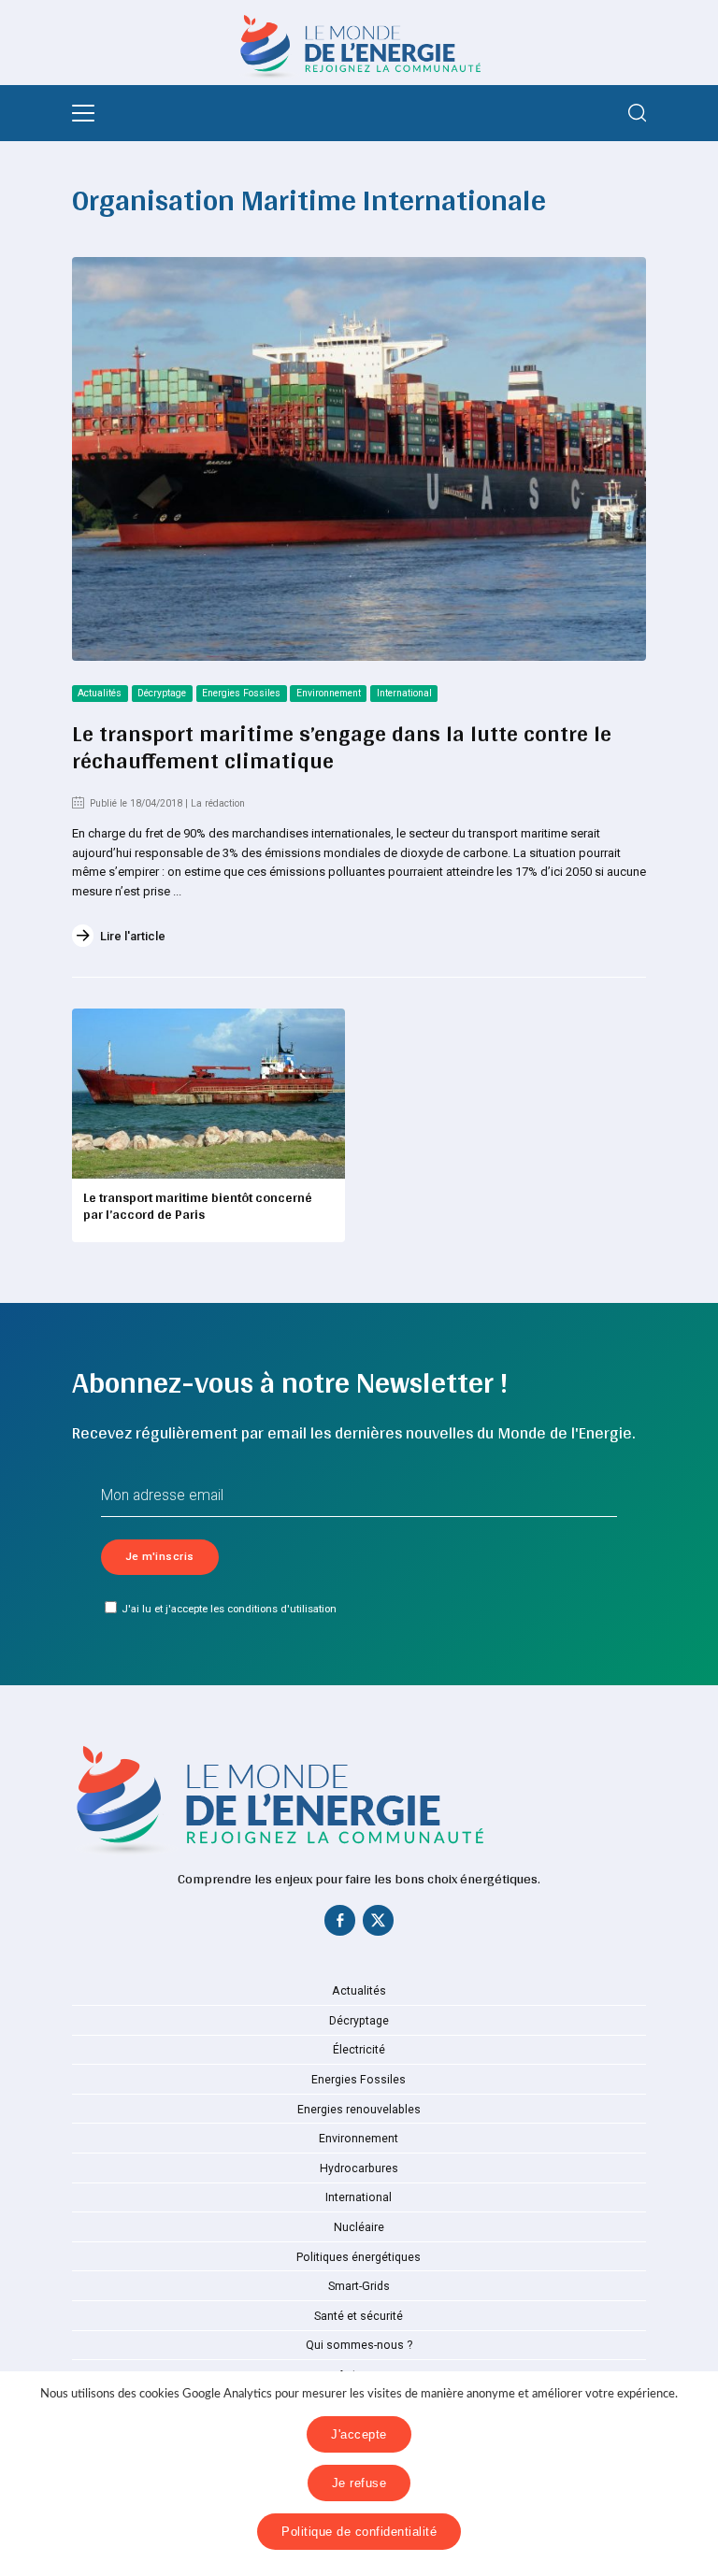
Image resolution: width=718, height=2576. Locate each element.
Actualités (100, 693)
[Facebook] (340, 1925)
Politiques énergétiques (359, 2257)
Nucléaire (359, 2227)
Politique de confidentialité (359, 2532)
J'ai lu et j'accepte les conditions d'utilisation (229, 1609)
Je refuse (359, 2483)
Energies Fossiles (241, 693)
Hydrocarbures (359, 2168)
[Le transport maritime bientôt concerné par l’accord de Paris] (208, 1094)
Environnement (329, 693)
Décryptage (162, 693)
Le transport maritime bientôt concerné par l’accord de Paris (198, 1206)
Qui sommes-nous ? (359, 2345)
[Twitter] (378, 1925)
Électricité (359, 2050)
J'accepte (359, 2434)
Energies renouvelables (359, 2110)
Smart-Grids (359, 2286)
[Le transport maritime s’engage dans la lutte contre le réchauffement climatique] (359, 459)
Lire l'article (133, 936)
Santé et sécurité (359, 2316)
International (404, 693)
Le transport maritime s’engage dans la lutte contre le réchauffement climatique (342, 746)
